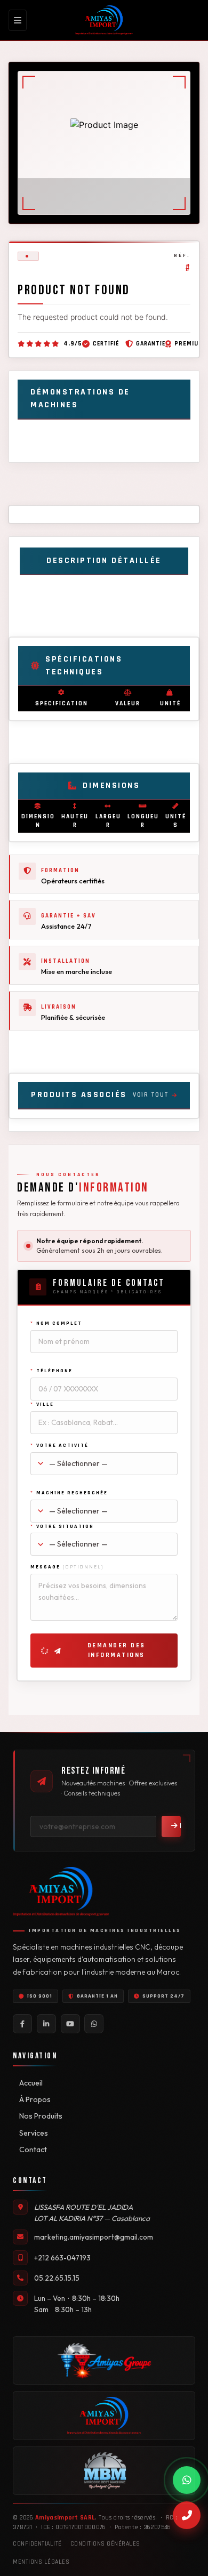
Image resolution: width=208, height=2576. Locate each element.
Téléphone (51, 1371)
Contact (33, 2150)
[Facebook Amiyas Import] (22, 2024)
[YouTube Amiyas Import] (70, 2024)
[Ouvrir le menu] (18, 20)
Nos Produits (41, 2116)
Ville (42, 1404)
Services (34, 2133)
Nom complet (56, 1323)
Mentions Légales (41, 2562)
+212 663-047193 (62, 2258)
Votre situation (62, 1526)
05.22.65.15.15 (57, 2278)
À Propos (35, 2099)
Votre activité (59, 1445)
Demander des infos (179, 1826)
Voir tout (151, 1095)
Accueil (31, 2083)
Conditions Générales (105, 2544)
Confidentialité (37, 2544)
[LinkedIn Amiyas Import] (46, 2024)
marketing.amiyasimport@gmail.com (94, 2237)
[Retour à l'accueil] (104, 20)
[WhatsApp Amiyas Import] (94, 2024)
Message (67, 1567)
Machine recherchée (69, 1493)
